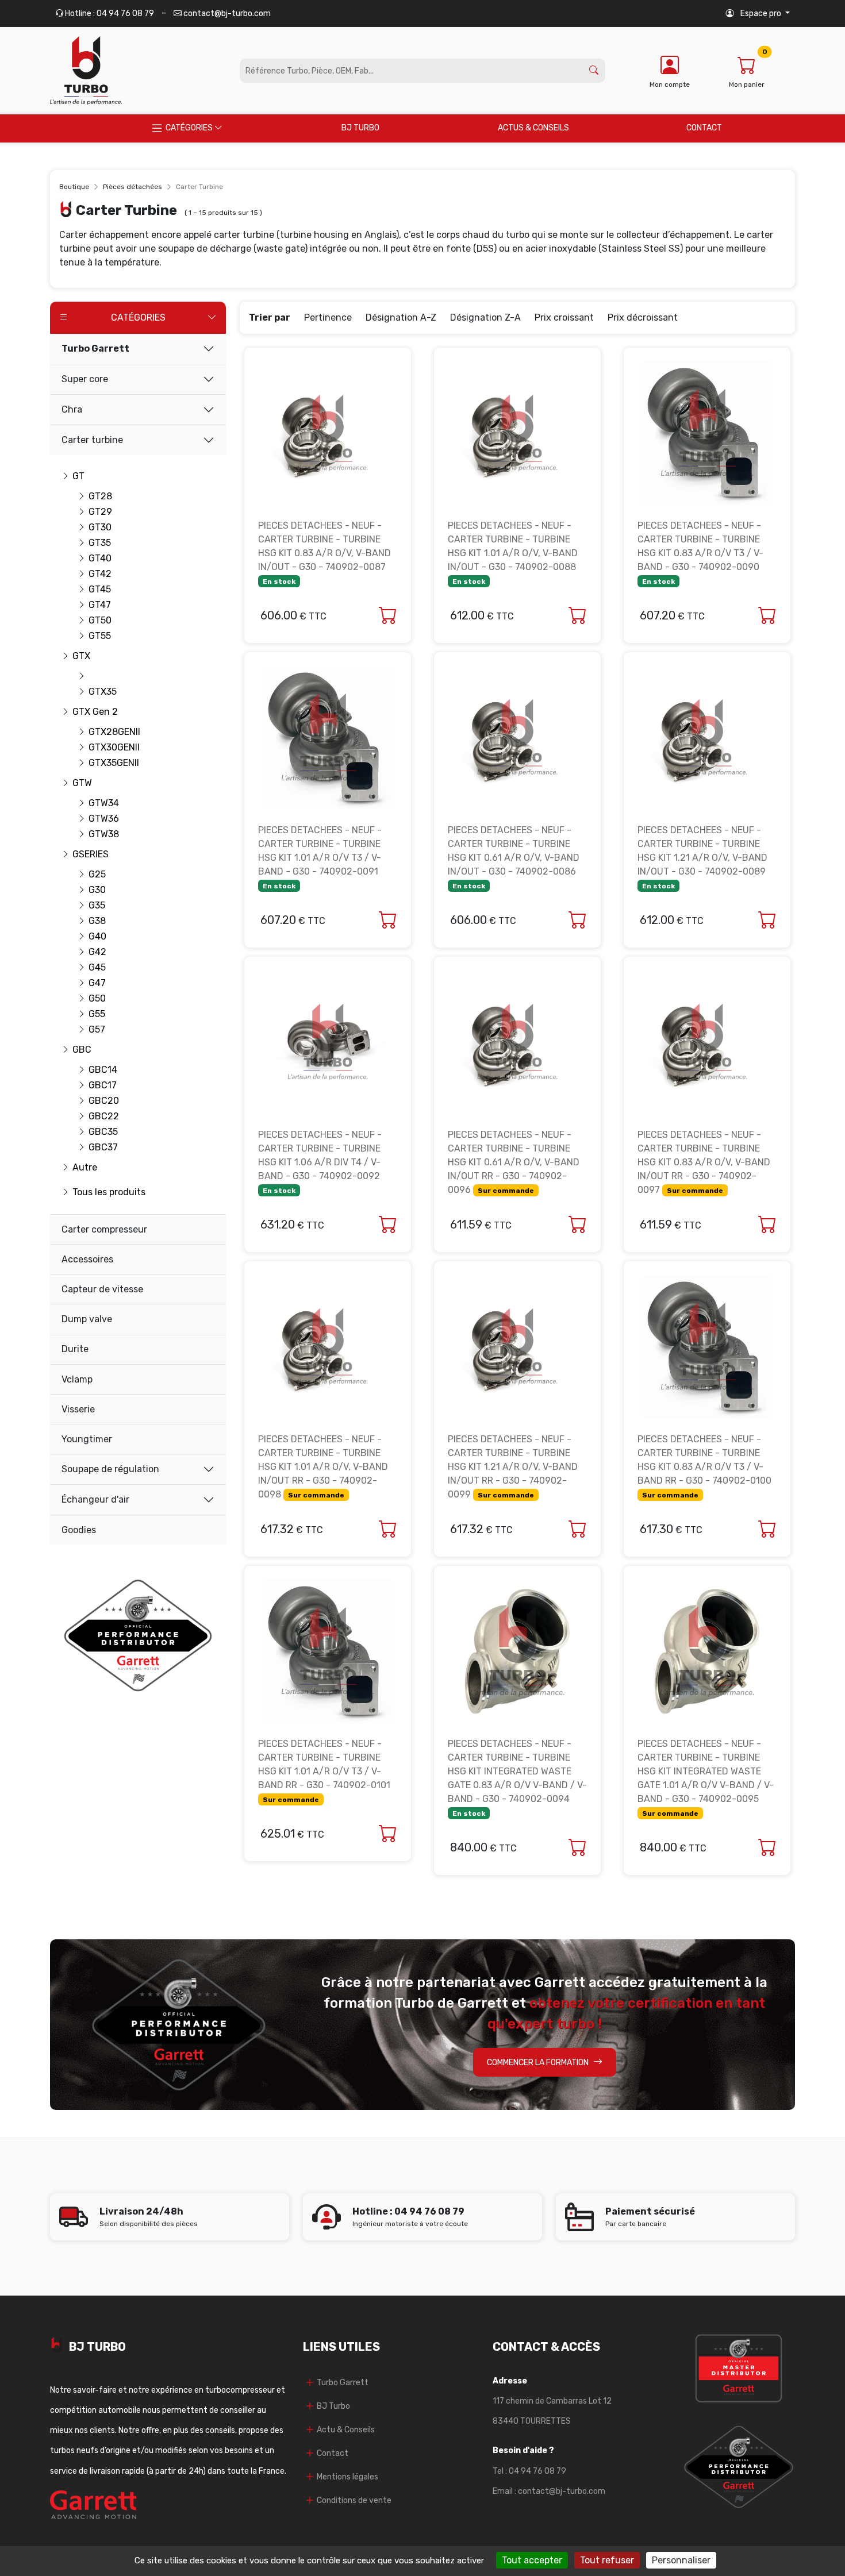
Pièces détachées (132, 187)
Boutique (74, 187)
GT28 (100, 496)
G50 (97, 998)
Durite (75, 1349)
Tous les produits (86, 1192)
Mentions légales (347, 2477)
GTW (82, 783)
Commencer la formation (538, 2063)
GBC (82, 1050)
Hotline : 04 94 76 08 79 (109, 14)
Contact (704, 128)
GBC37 (101, 1147)
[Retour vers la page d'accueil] (86, 71)
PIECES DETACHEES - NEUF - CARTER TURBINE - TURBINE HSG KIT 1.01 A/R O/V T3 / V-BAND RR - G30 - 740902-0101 (324, 1771)
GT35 (100, 543)
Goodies (79, 1530)
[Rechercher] (594, 71)
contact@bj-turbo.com (226, 14)
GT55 (100, 636)
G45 (97, 967)
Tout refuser (607, 2560)
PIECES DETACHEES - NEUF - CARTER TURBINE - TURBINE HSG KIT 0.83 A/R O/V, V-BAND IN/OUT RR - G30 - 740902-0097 (704, 1162)
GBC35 (101, 1132)
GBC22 (101, 1116)
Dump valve (87, 1319)
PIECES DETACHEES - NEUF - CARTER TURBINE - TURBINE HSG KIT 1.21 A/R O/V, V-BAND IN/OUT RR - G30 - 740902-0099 (513, 1467)
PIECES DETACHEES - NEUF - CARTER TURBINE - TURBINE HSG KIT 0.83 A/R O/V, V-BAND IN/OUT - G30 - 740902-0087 (324, 553)
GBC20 (101, 1101)
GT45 (100, 589)
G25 (97, 874)
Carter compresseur (104, 1229)
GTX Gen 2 (86, 712)
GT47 (100, 605)
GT (78, 476)
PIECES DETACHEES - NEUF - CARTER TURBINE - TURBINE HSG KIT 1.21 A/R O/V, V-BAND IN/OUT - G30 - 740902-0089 (702, 857)
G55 (97, 1014)
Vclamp (77, 1379)
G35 (97, 905)
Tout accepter (532, 2560)
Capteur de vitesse (102, 1289)
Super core (85, 379)
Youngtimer (87, 1439)
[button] (758, 14)
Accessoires (87, 1259)
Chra (72, 409)
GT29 (100, 512)
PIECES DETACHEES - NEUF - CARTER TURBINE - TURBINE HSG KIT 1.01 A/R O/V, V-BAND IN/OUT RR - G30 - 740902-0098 (323, 1467)
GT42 (100, 574)
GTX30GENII (101, 747)
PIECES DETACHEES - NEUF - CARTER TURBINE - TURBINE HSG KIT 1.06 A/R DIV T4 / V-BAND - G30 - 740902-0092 (320, 1162)
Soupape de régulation (110, 1469)
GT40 (100, 558)
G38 (97, 921)
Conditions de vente (354, 2500)
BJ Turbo (360, 128)
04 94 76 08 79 (537, 2471)
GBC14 (101, 1070)
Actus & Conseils (533, 128)
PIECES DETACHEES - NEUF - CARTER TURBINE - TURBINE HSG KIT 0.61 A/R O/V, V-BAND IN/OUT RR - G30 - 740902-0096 (514, 1162)
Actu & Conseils (346, 2430)
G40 (97, 936)
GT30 (100, 527)
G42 (97, 952)
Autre (85, 1167)
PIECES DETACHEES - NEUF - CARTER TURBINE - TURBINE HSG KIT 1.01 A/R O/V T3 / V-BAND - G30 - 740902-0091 (320, 857)
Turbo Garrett (95, 349)
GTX (81, 656)
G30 (97, 890)
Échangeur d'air (95, 1499)
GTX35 (101, 692)
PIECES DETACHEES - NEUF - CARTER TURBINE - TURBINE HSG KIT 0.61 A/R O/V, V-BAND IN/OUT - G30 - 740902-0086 (514, 857)
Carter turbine (92, 440)
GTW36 (101, 819)
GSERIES (86, 854)
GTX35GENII (101, 763)
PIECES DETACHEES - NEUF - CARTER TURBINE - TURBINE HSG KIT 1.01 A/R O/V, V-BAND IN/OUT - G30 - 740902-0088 (513, 553)
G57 (97, 1029)
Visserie (78, 1409)
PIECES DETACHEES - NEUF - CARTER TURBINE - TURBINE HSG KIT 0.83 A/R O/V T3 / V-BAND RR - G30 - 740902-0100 (704, 1466)
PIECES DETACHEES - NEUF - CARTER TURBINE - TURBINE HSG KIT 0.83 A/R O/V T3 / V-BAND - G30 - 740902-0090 (700, 553)
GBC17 (101, 1085)
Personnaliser (681, 2560)
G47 (97, 983)
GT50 (100, 620)
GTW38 (101, 834)
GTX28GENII (101, 732)
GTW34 (101, 803)
